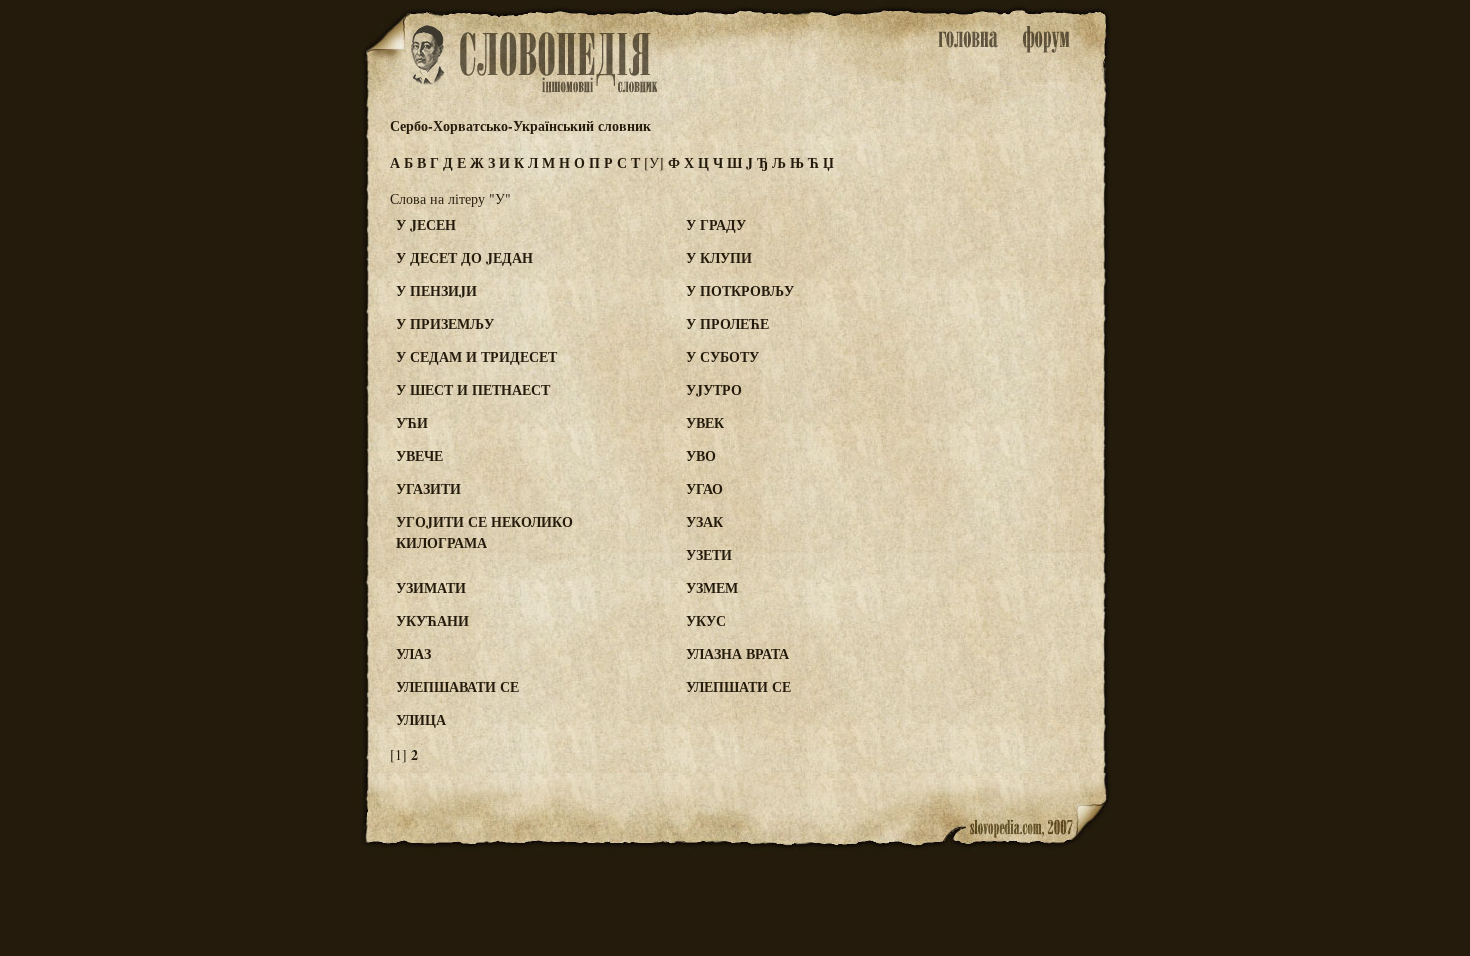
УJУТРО (714, 389)
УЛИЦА (421, 719)
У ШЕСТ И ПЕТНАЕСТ (473, 389)
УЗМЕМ (712, 587)
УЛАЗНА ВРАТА (737, 653)
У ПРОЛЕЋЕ (727, 323)
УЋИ (412, 422)
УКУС (706, 620)
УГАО (704, 488)
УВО (701, 455)
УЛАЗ (413, 653)
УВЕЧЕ (419, 455)
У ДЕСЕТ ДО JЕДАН (464, 257)
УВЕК (705, 422)
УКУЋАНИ (432, 620)
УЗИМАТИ (431, 587)
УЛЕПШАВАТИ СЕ (457, 686)
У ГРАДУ (716, 224)
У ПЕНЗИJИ (436, 290)
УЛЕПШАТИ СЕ (738, 686)
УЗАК (704, 521)
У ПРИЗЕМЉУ (445, 323)
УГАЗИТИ (428, 488)
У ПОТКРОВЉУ (740, 290)
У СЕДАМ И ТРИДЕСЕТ (476, 356)
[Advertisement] (1028, 301)
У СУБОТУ (722, 356)
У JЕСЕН (426, 224)
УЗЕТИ (709, 554)
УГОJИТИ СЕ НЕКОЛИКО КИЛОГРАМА (484, 532)
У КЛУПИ (719, 257)
